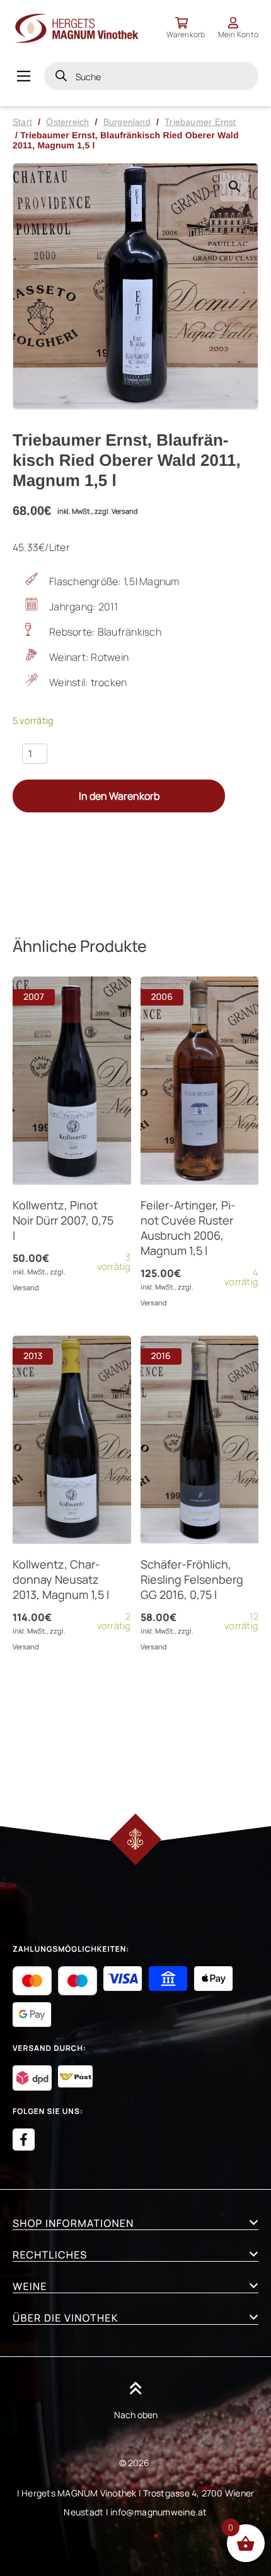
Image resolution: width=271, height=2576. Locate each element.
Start (22, 122)
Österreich (67, 122)
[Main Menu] (24, 76)
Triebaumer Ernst (200, 122)
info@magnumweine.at (159, 2512)
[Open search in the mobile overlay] (151, 76)
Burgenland (127, 122)
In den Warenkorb (119, 796)
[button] (234, 187)
